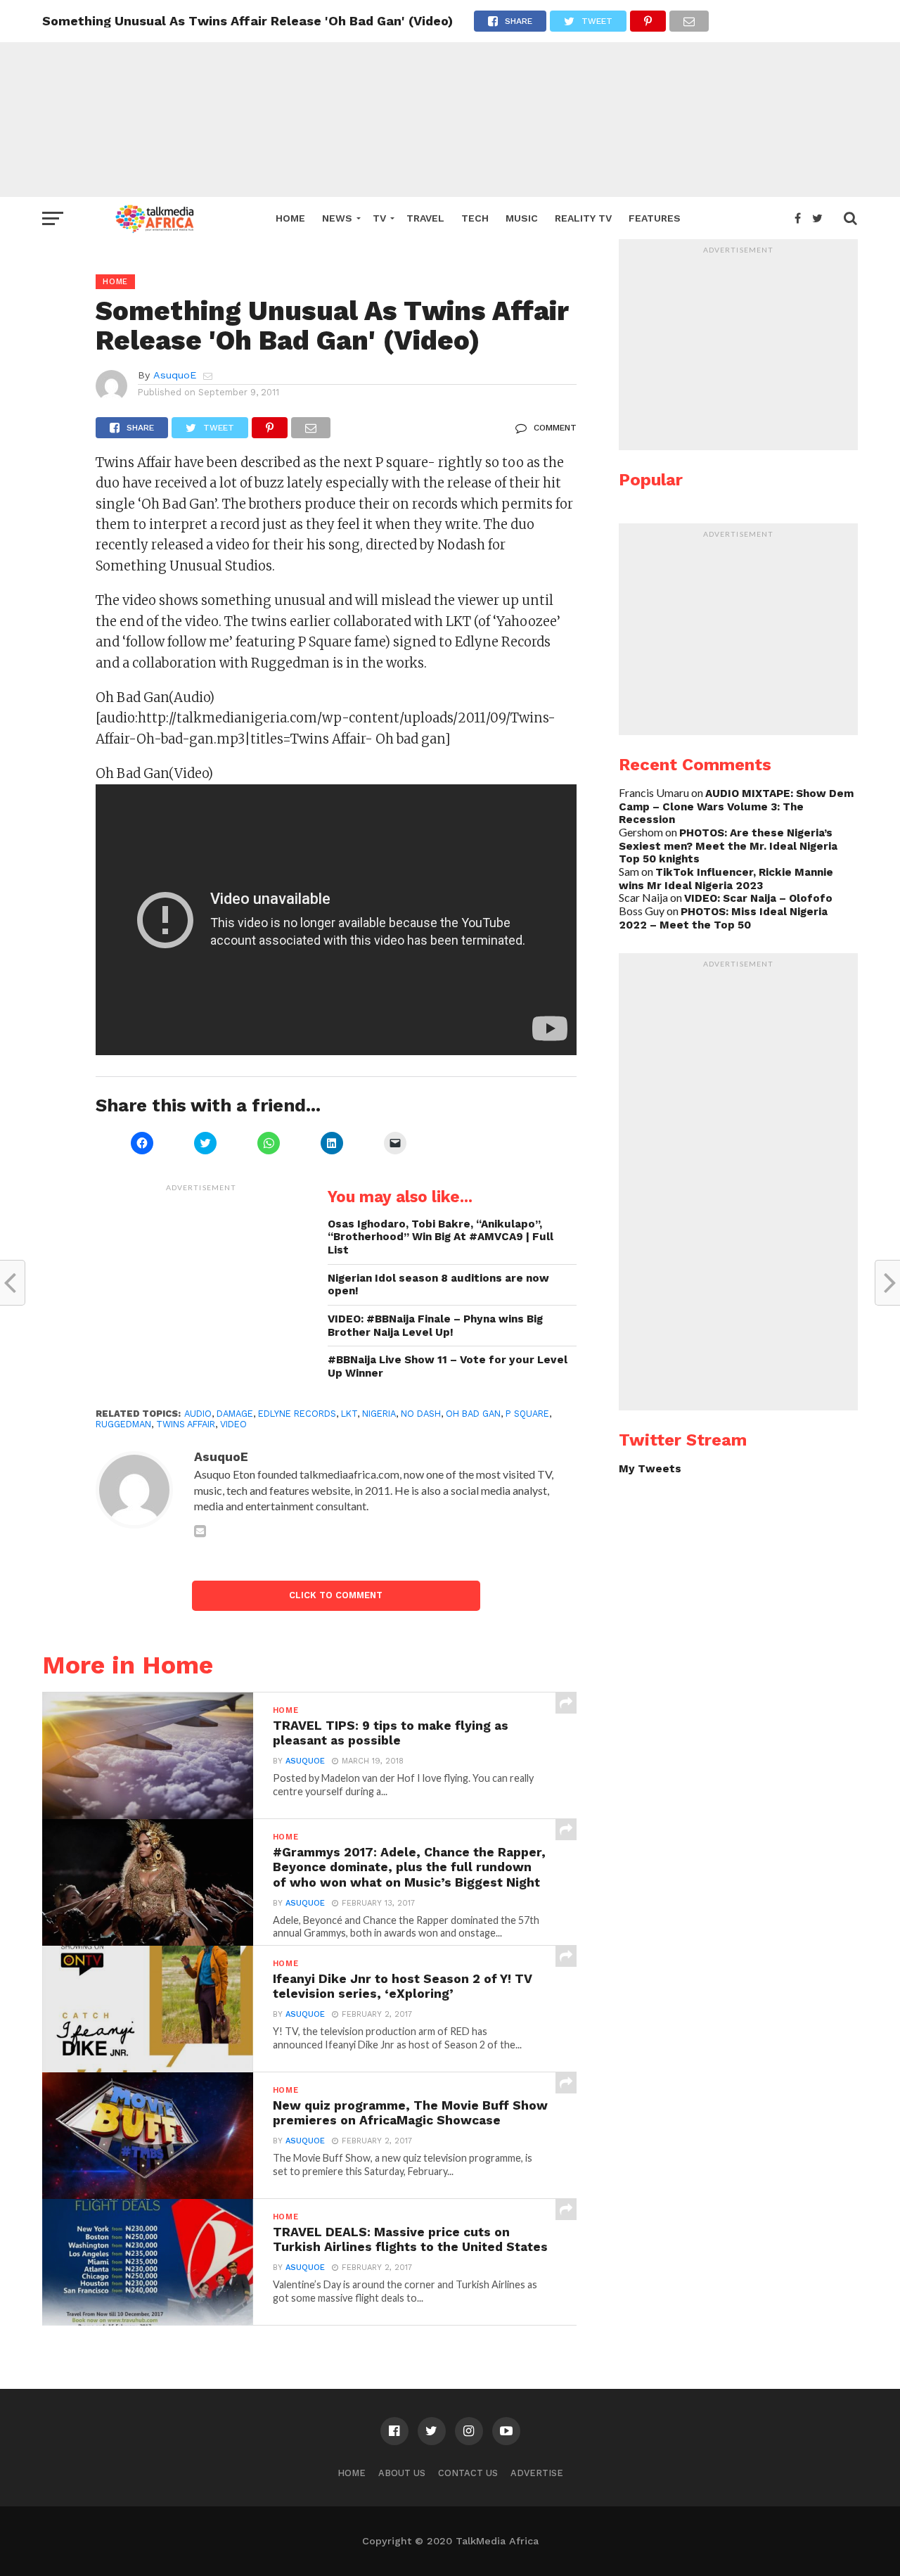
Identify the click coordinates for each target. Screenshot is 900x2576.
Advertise (537, 2473)
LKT (349, 1414)
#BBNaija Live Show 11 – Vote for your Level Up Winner (448, 1366)
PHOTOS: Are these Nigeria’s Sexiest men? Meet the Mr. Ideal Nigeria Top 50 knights (728, 846)
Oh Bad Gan (473, 1414)
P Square (527, 1414)
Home (290, 218)
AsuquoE (175, 375)
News (337, 218)
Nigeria (379, 1414)
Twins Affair (186, 1424)
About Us (402, 2473)
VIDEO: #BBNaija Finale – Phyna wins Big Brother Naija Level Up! (435, 1326)
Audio (198, 1414)
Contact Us (468, 2473)
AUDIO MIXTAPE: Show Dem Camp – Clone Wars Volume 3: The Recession (736, 806)
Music (522, 218)
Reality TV (583, 218)
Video (233, 1424)
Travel (425, 218)
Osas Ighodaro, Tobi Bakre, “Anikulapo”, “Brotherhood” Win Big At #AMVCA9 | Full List (441, 1237)
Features (655, 218)
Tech (475, 218)
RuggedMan (123, 1424)
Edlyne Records (297, 1414)
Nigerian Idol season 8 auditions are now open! (438, 1285)
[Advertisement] (450, 98)
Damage (235, 1414)
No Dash (421, 1414)
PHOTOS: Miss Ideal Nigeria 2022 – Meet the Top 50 (723, 918)
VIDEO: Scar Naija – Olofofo (758, 898)
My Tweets (650, 1469)
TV (379, 218)
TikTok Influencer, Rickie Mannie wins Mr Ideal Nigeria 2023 (726, 879)
